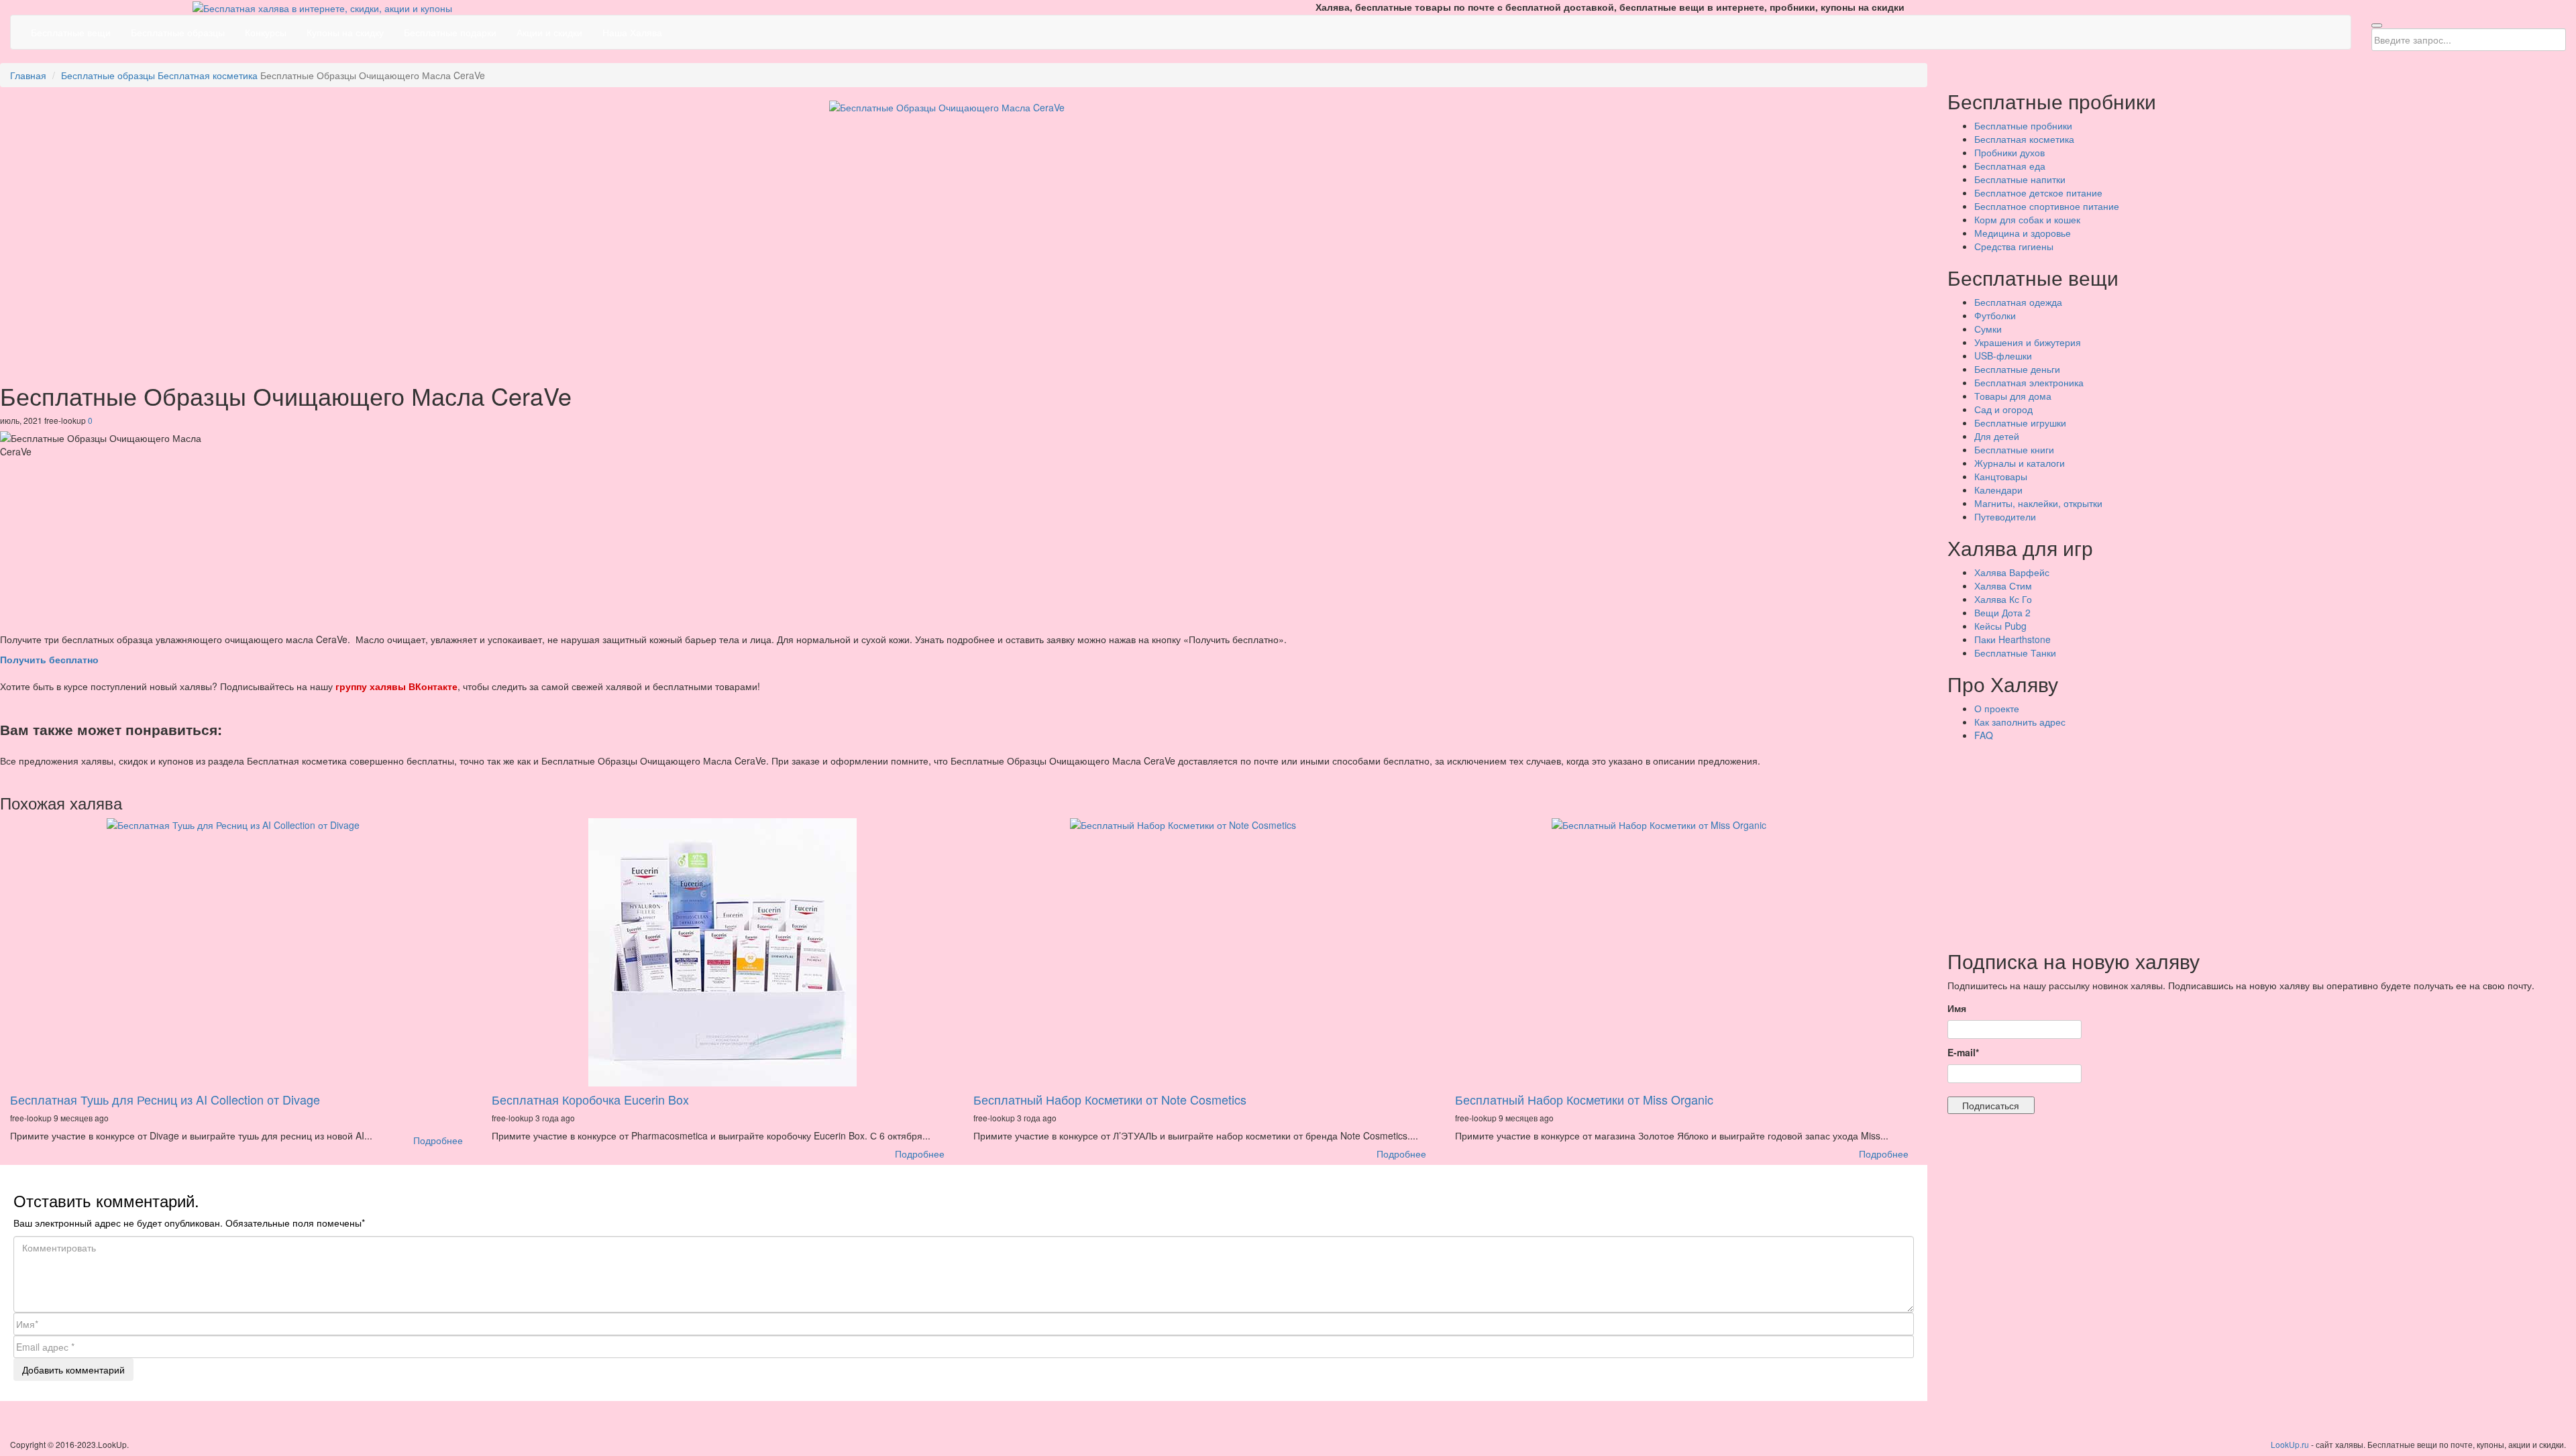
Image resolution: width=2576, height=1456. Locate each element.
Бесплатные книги (2014, 449)
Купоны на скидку (345, 32)
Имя (1957, 1008)
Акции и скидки (549, 32)
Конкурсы (266, 32)
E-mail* (1963, 1052)
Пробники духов (2009, 152)
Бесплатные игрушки (2020, 423)
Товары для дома (2013, 396)
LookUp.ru (2290, 1444)
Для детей (1997, 436)
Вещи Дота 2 (2002, 612)
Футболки (1995, 315)
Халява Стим (2003, 585)
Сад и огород (2003, 409)
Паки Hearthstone (2012, 639)
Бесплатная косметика (208, 75)
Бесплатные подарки (450, 32)
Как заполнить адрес (2020, 722)
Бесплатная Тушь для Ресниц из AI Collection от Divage (165, 1099)
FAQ (1984, 735)
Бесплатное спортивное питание (2047, 206)
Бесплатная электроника (2029, 382)
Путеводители (2005, 516)
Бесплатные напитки (2020, 179)
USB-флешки (2003, 355)
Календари (1998, 490)
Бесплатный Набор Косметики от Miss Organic (1584, 1099)
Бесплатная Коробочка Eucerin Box (590, 1099)
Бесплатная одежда (2018, 302)
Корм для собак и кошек (2027, 219)
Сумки (1988, 329)
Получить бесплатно (49, 659)
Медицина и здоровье (2023, 233)
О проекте (1997, 708)
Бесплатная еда (2010, 166)
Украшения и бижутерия (2028, 342)
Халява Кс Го (2003, 599)
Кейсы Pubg (2000, 626)
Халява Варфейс (2012, 572)
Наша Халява (632, 32)
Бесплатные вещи (71, 32)
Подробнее (438, 1140)
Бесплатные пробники (2023, 125)
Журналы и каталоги (2020, 463)
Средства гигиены (2014, 246)
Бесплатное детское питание (2038, 192)
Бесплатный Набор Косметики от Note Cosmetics (1110, 1099)
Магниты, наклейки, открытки (2038, 503)
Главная (28, 75)
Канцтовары (2001, 476)
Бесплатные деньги (2017, 369)
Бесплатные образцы (178, 32)
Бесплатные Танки (2015, 653)
